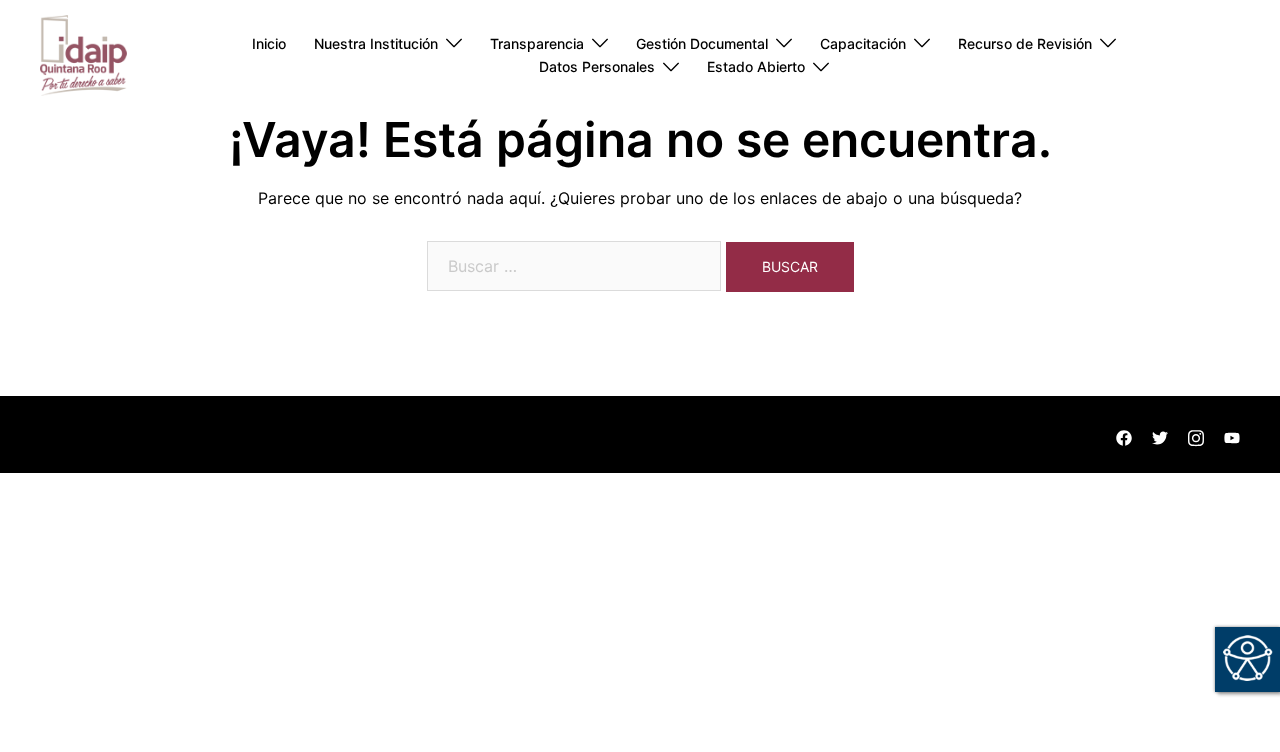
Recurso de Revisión (1025, 43)
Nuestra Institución (376, 43)
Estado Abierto (756, 66)
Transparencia (537, 43)
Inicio (269, 43)
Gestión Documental (702, 43)
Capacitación (863, 43)
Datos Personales (597, 66)
